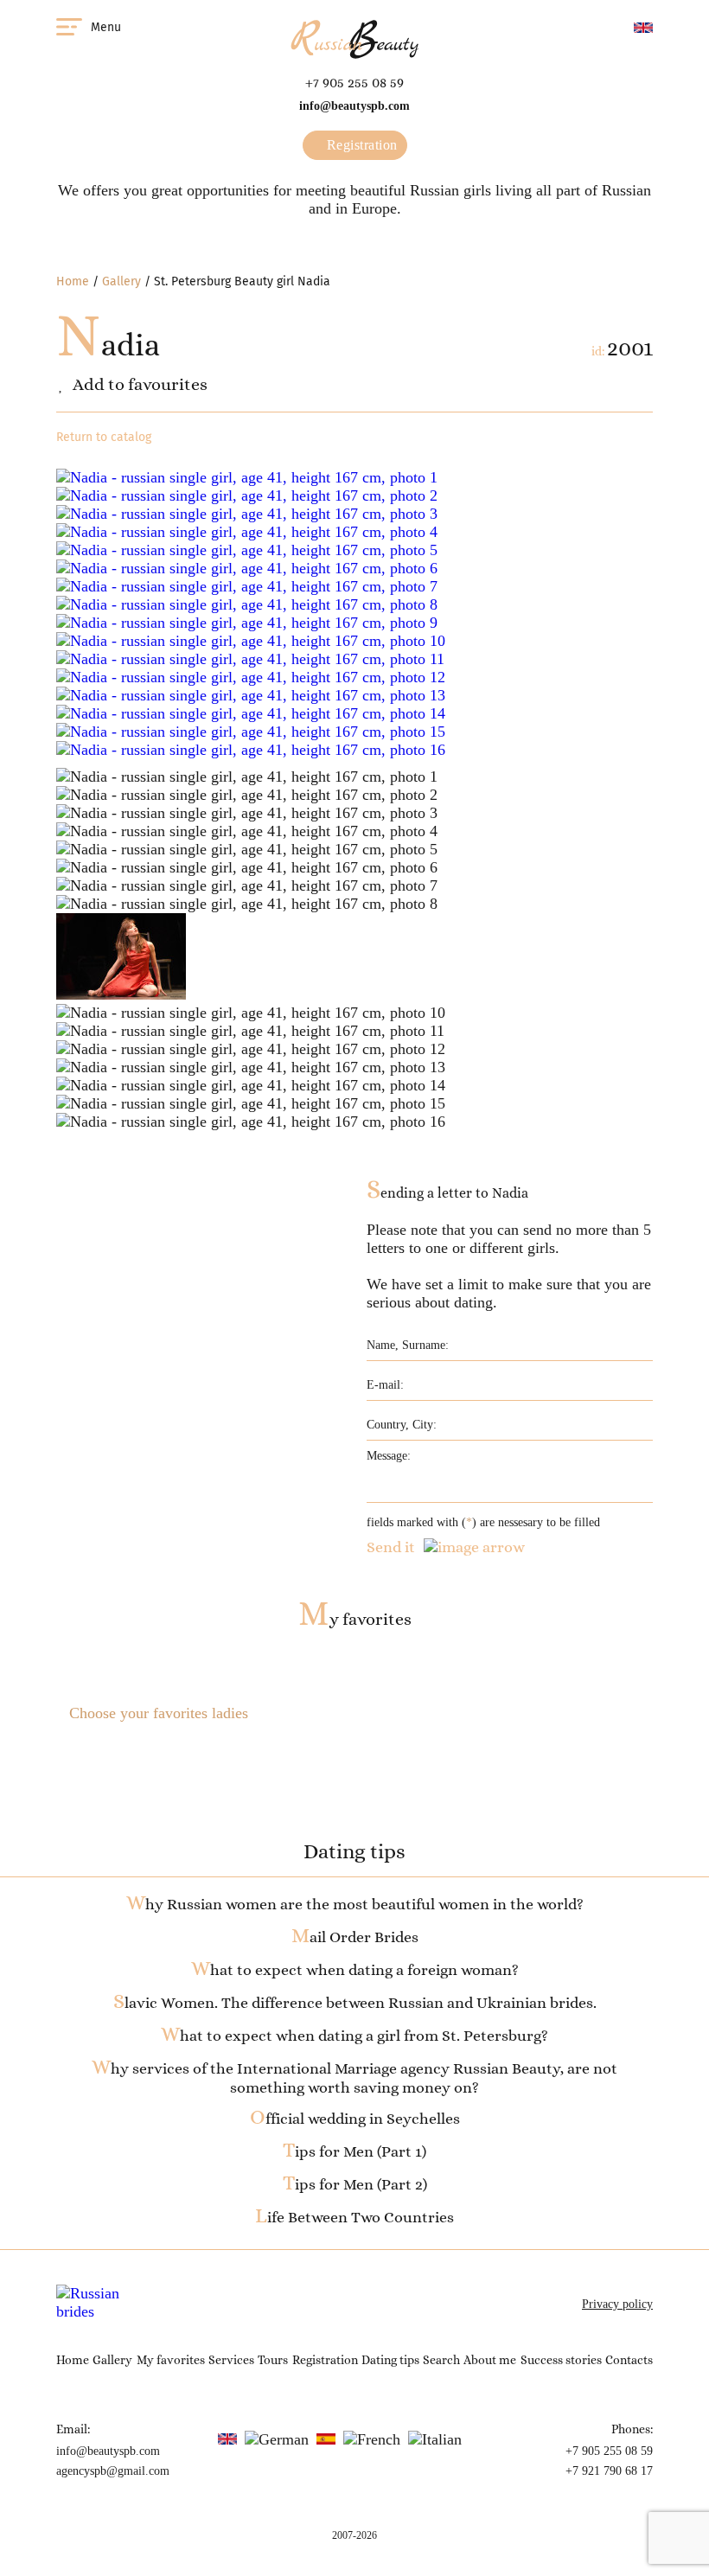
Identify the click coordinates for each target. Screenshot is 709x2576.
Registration (360, 145)
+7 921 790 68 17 (609, 2471)
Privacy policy (617, 2304)
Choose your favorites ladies (159, 1713)
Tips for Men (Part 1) (354, 2151)
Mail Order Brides (355, 1937)
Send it (391, 1547)
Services (231, 2360)
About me (490, 2360)
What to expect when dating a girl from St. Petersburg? (354, 2036)
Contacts (629, 2360)
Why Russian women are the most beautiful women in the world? (355, 1904)
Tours (273, 2360)
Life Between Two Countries (354, 2217)
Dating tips (390, 2360)
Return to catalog (104, 437)
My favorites (355, 1619)
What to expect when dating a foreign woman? (355, 1970)
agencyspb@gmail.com (113, 2471)
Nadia (108, 345)
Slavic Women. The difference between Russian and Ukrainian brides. (355, 2003)
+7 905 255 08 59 (354, 83)
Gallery (121, 281)
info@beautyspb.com (354, 106)
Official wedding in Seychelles (355, 2119)
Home (73, 281)
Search (441, 2360)
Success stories (561, 2360)
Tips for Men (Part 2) (355, 2184)
